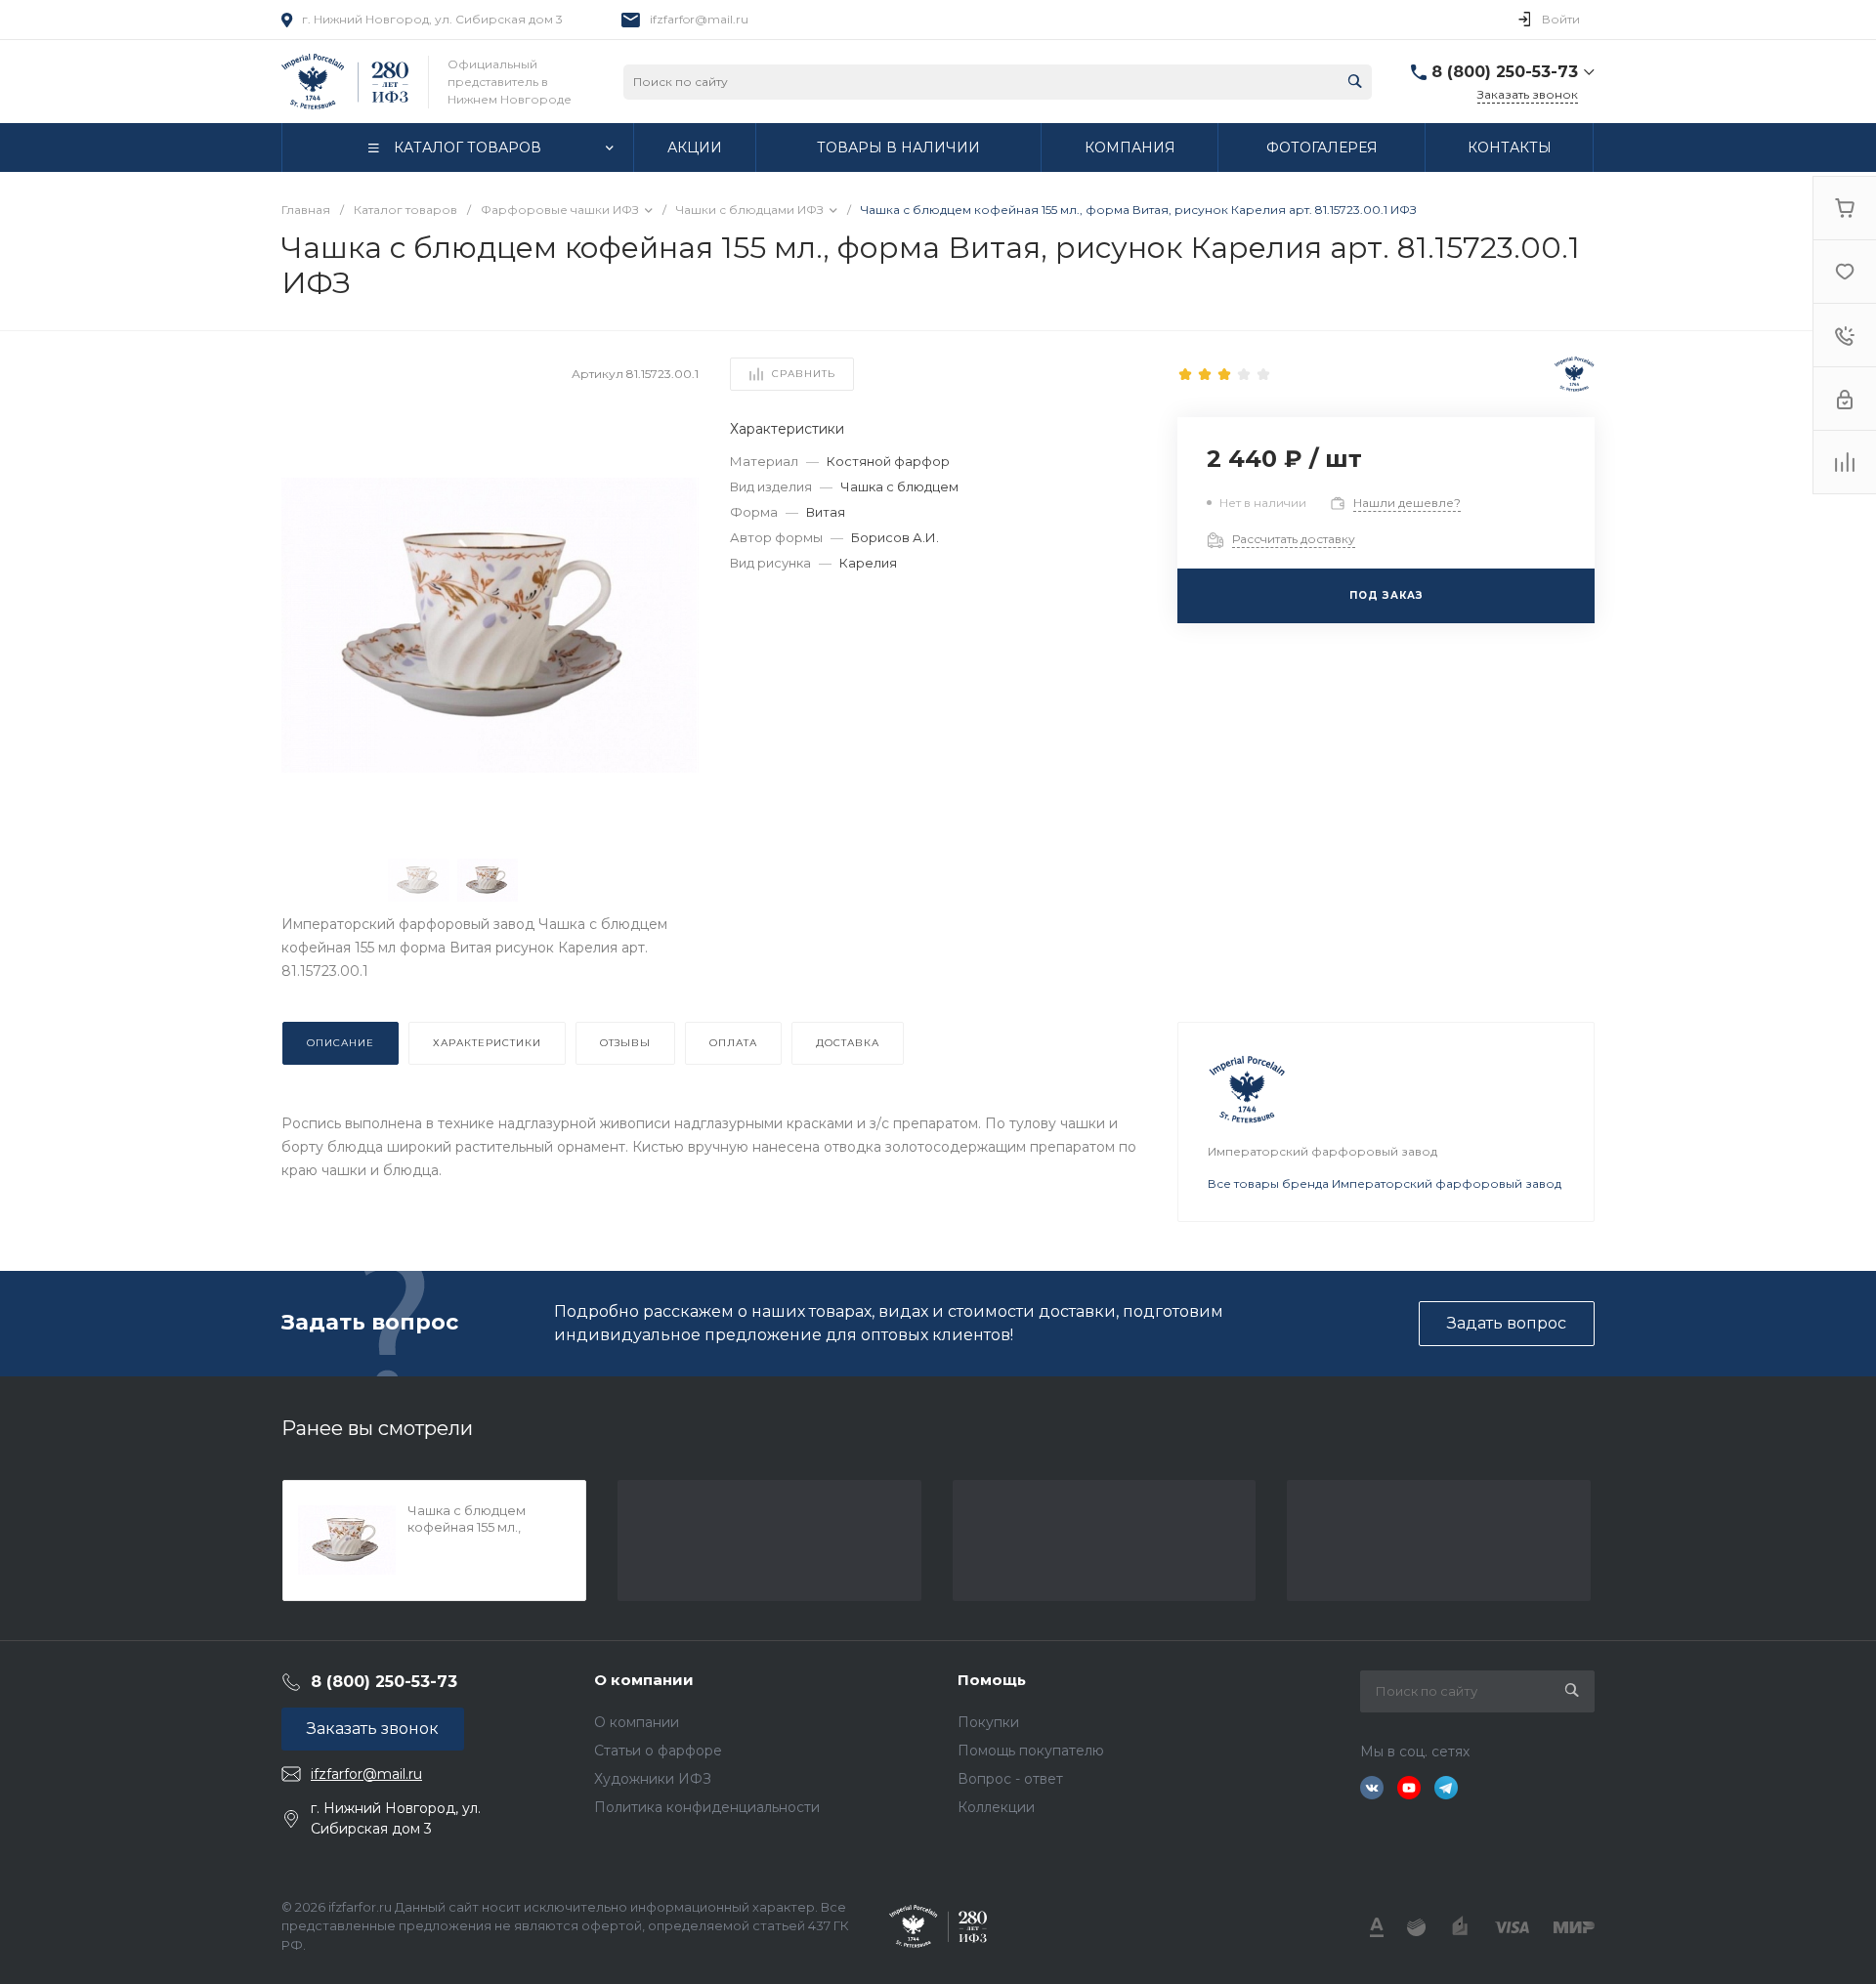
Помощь (992, 1680)
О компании (644, 1680)
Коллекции (996, 1807)
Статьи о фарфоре (658, 1751)
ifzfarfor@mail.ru (699, 19)
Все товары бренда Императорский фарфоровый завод (1385, 1183)
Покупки (988, 1722)
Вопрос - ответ (1010, 1779)
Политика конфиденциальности (707, 1807)
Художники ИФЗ (653, 1779)
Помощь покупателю (1031, 1751)
